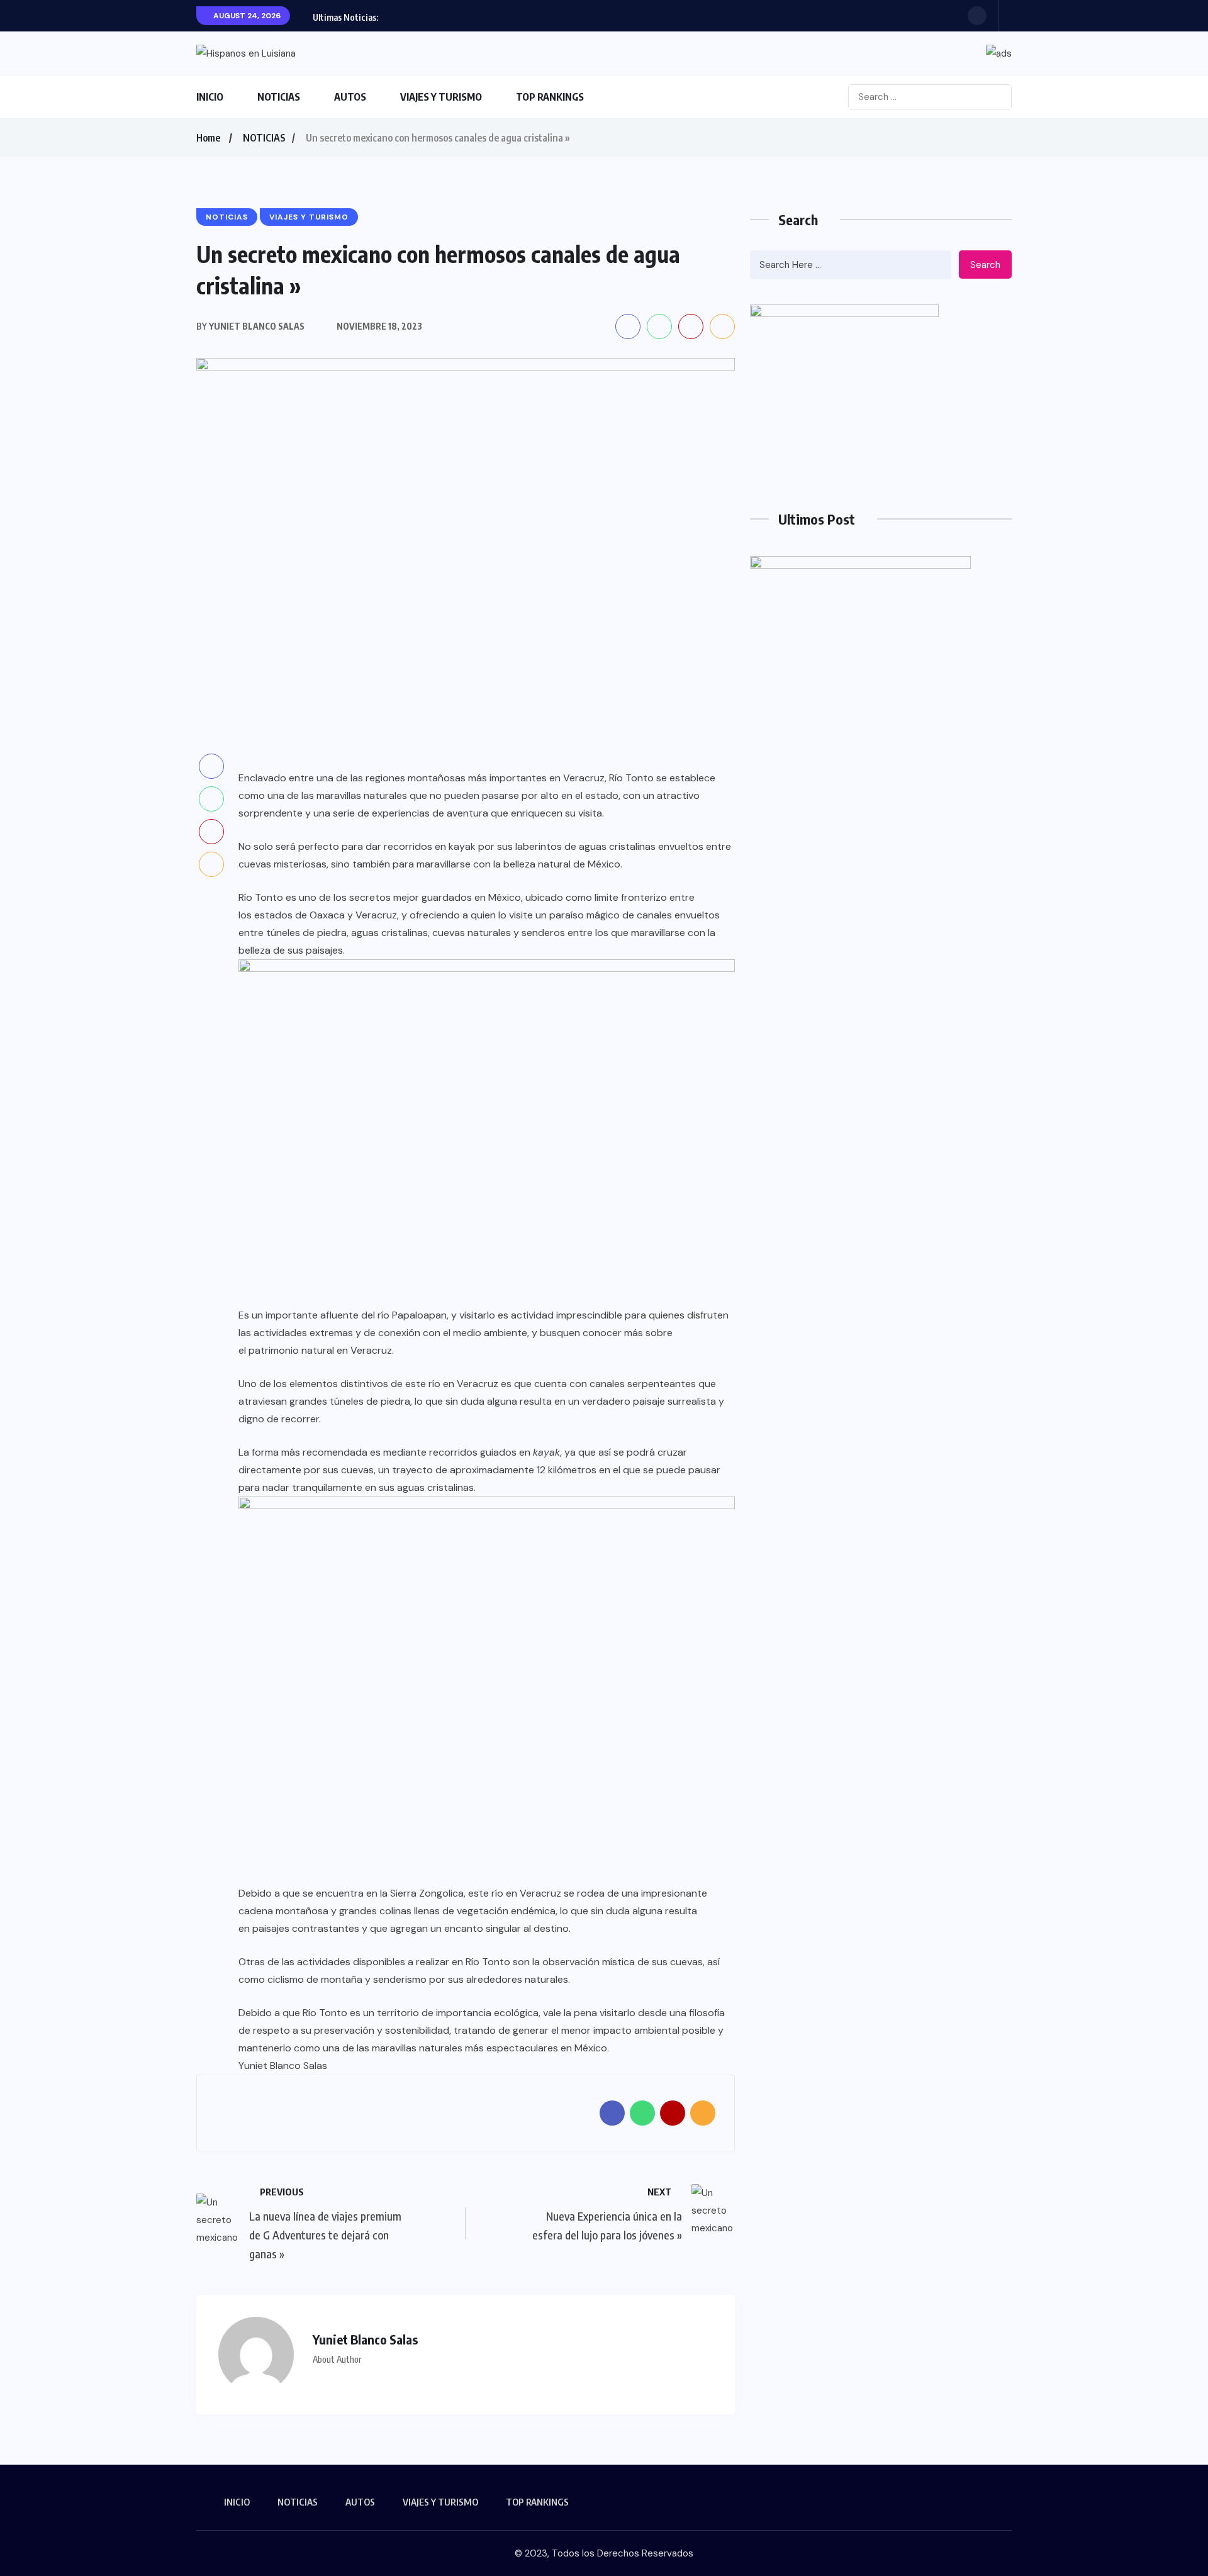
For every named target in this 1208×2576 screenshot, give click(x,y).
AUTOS (350, 97)
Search (985, 265)
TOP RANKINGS (550, 97)
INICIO (210, 97)
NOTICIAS (279, 97)
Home (208, 138)
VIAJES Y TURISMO (441, 97)
